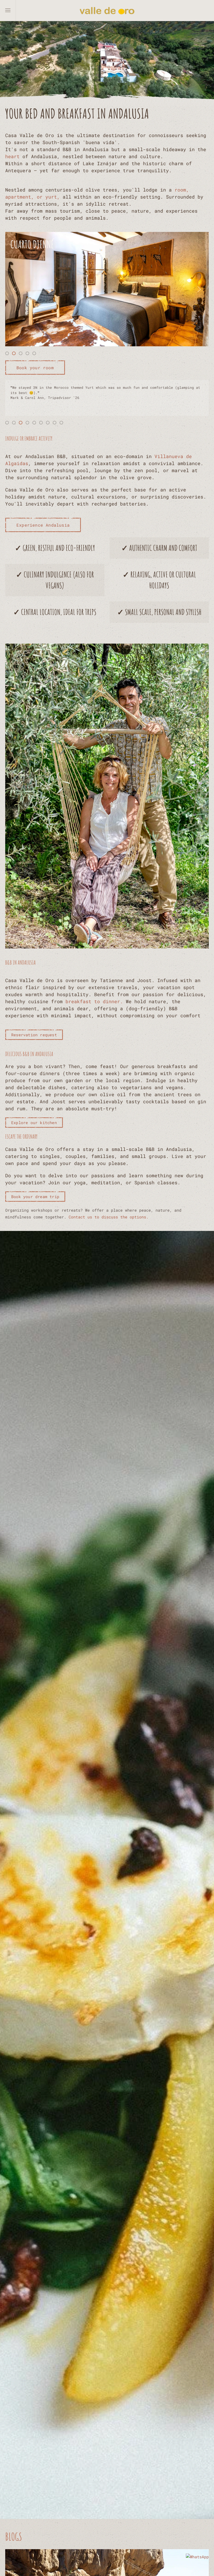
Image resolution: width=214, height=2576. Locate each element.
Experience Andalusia (43, 525)
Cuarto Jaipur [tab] (9, 354)
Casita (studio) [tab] (36, 354)
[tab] (7, 423)
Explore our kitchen (34, 1123)
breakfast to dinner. (94, 1001)
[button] (8, 10)
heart (12, 156)
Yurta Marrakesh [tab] (29, 354)
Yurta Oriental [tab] (22, 354)
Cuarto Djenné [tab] (15, 354)
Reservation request (34, 1035)
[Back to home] (107, 10)
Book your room (35, 368)
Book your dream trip (35, 1197)
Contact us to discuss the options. (109, 1217)
